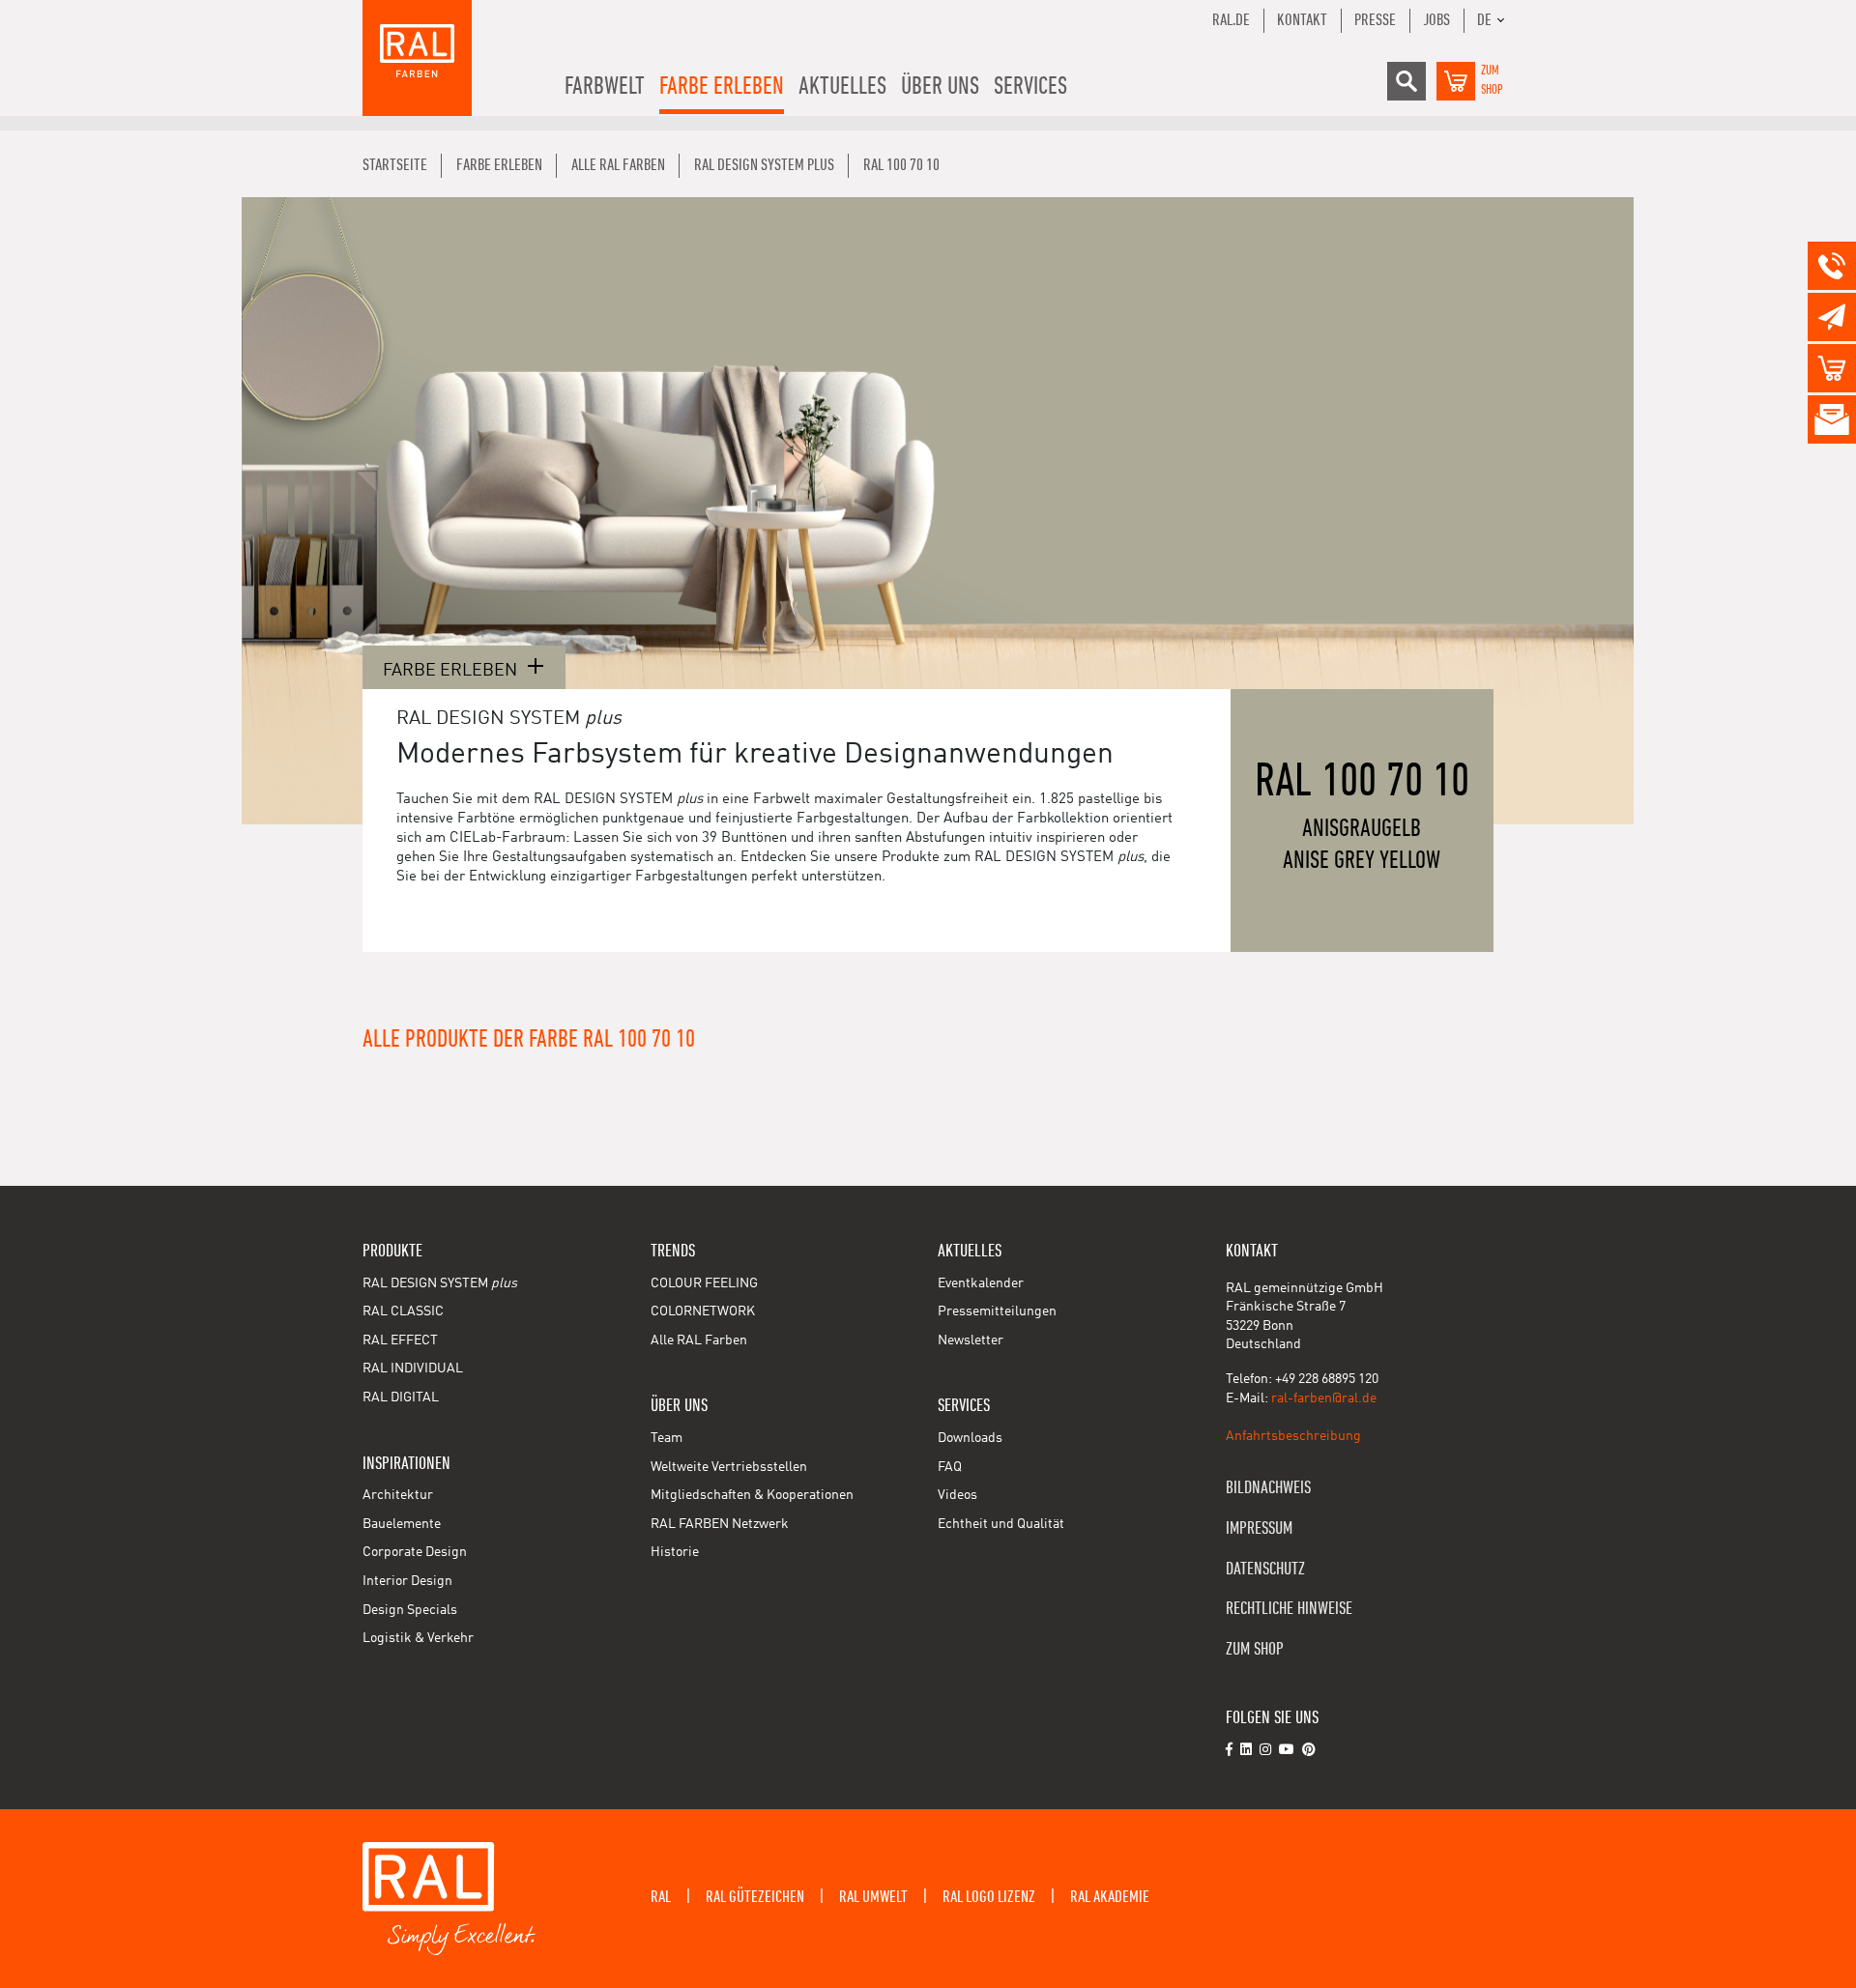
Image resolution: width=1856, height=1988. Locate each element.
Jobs (1436, 20)
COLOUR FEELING (704, 1283)
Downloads (970, 1438)
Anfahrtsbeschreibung (1293, 1436)
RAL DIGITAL (401, 1397)
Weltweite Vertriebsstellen (729, 1467)
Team (667, 1438)
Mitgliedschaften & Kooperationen (752, 1495)
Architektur (398, 1495)
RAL (661, 1897)
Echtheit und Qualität (1001, 1524)
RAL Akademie (1110, 1897)
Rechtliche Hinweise (1289, 1609)
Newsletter (971, 1340)
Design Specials (410, 1610)
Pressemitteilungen (997, 1311)
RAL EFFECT (400, 1340)
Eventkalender (981, 1283)
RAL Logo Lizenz (989, 1897)
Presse (1375, 20)
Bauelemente (402, 1524)
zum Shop (1255, 1649)
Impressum (1259, 1528)
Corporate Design (415, 1552)
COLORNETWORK (703, 1311)
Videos (957, 1495)
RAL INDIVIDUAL (413, 1369)
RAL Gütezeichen (755, 1897)
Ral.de (1231, 20)
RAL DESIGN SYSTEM (440, 1283)
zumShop (1492, 80)
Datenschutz (1265, 1569)
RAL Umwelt (873, 1897)
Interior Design (407, 1581)
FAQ (950, 1467)
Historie (675, 1552)
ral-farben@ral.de (1324, 1398)
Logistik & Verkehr (418, 1638)
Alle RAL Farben (699, 1340)
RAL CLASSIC (403, 1311)
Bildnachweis (1268, 1488)
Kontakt (1302, 20)
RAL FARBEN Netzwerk (720, 1524)
